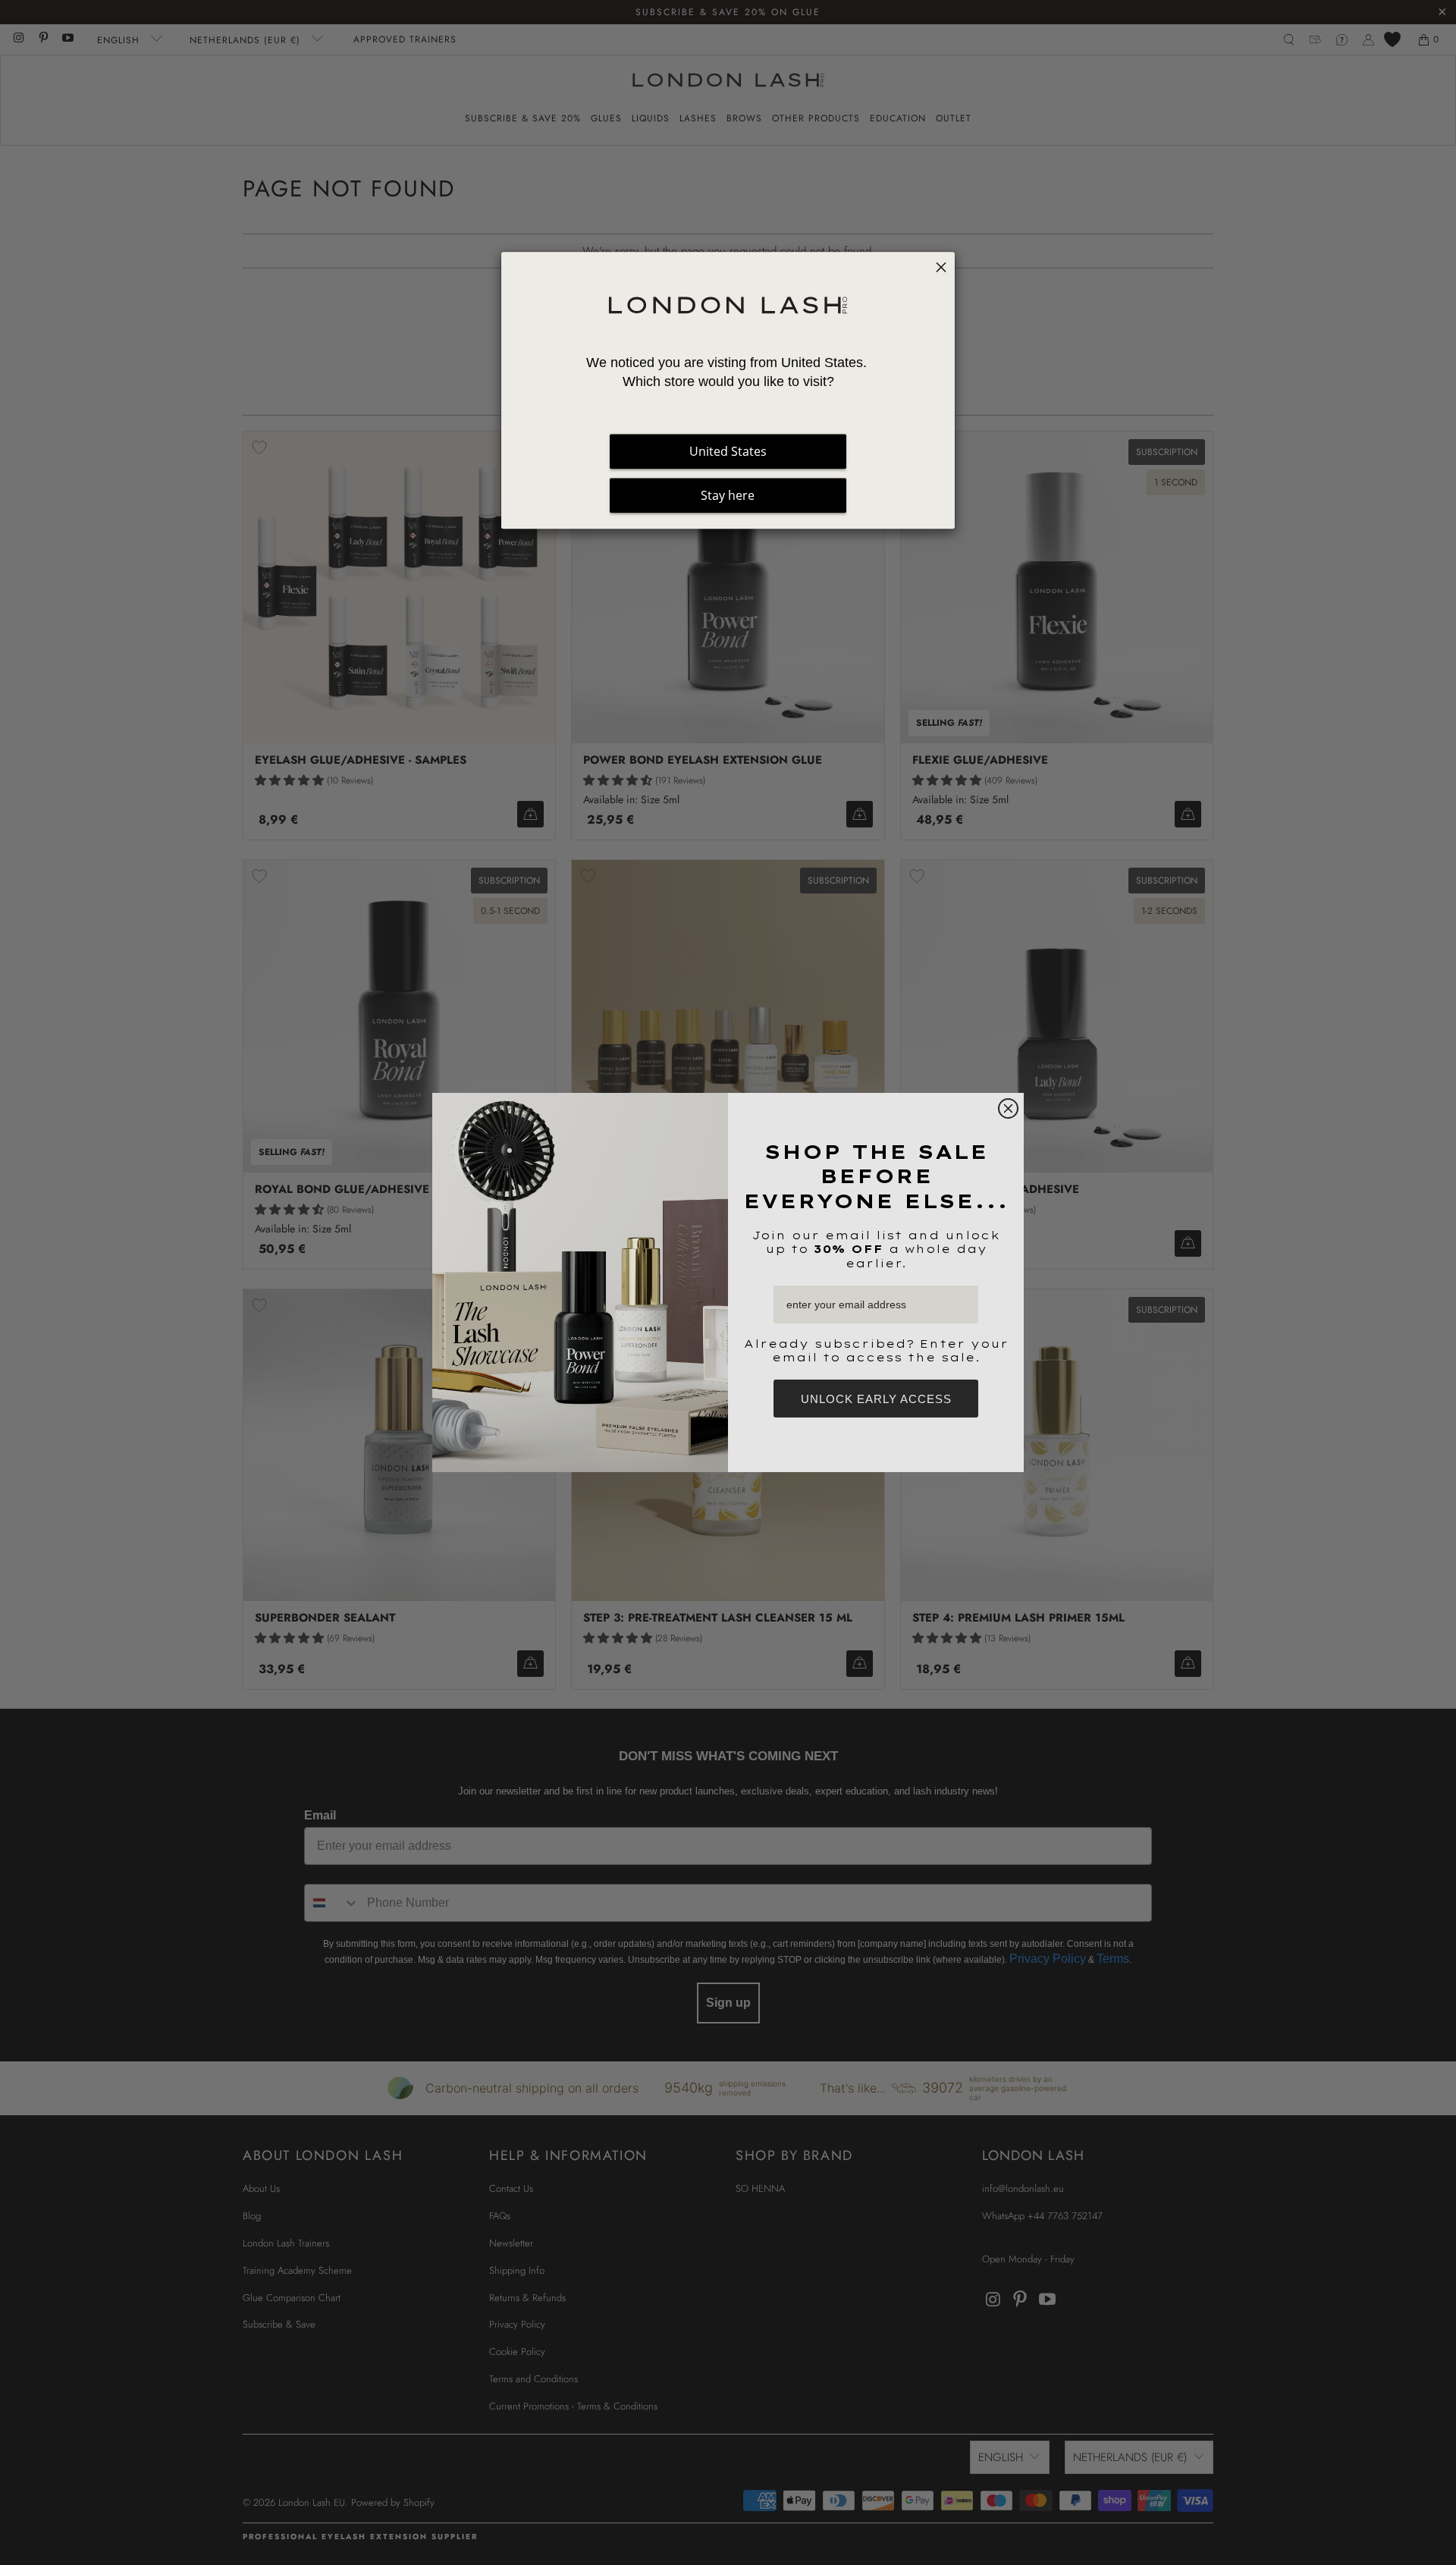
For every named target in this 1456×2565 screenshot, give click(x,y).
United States (728, 451)
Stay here (728, 495)
